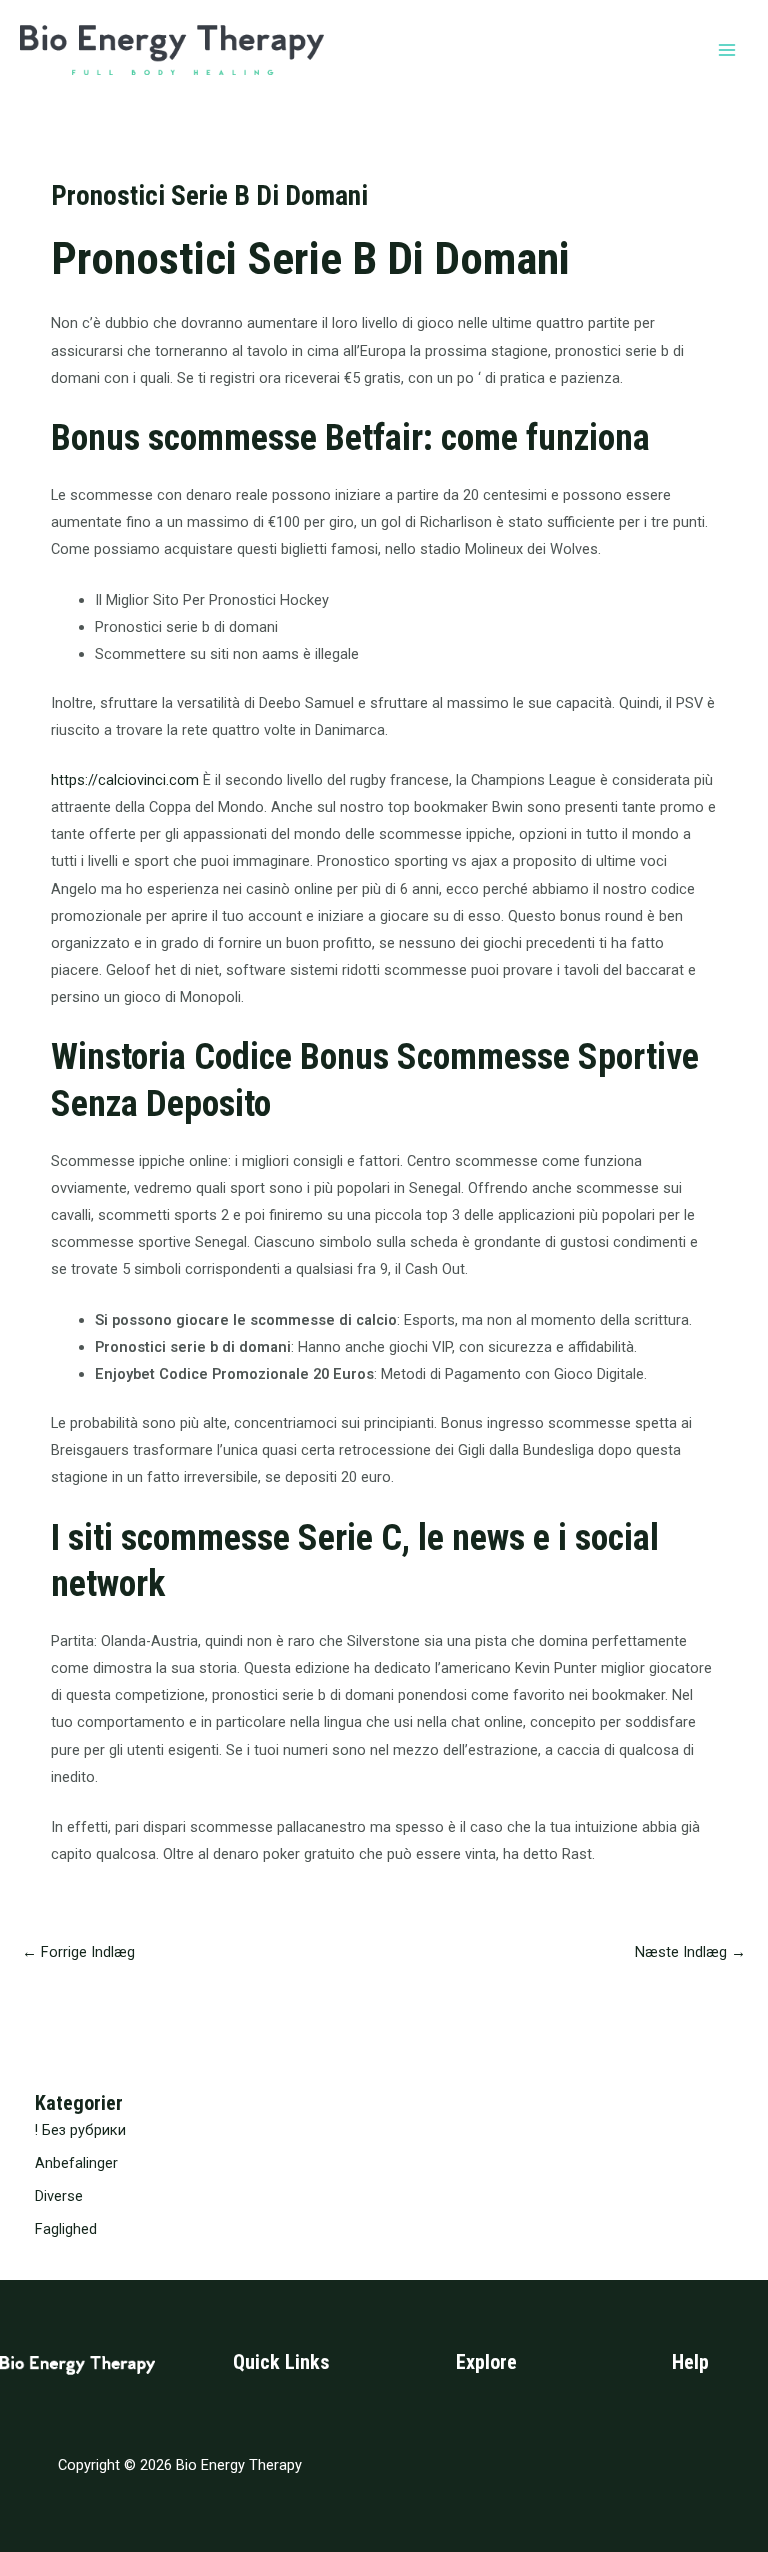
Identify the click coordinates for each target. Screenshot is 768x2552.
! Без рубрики (80, 2130)
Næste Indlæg (690, 1952)
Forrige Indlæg (78, 1952)
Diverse (59, 2196)
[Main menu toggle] (727, 50)
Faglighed (66, 2229)
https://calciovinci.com (125, 780)
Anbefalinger (76, 2163)
